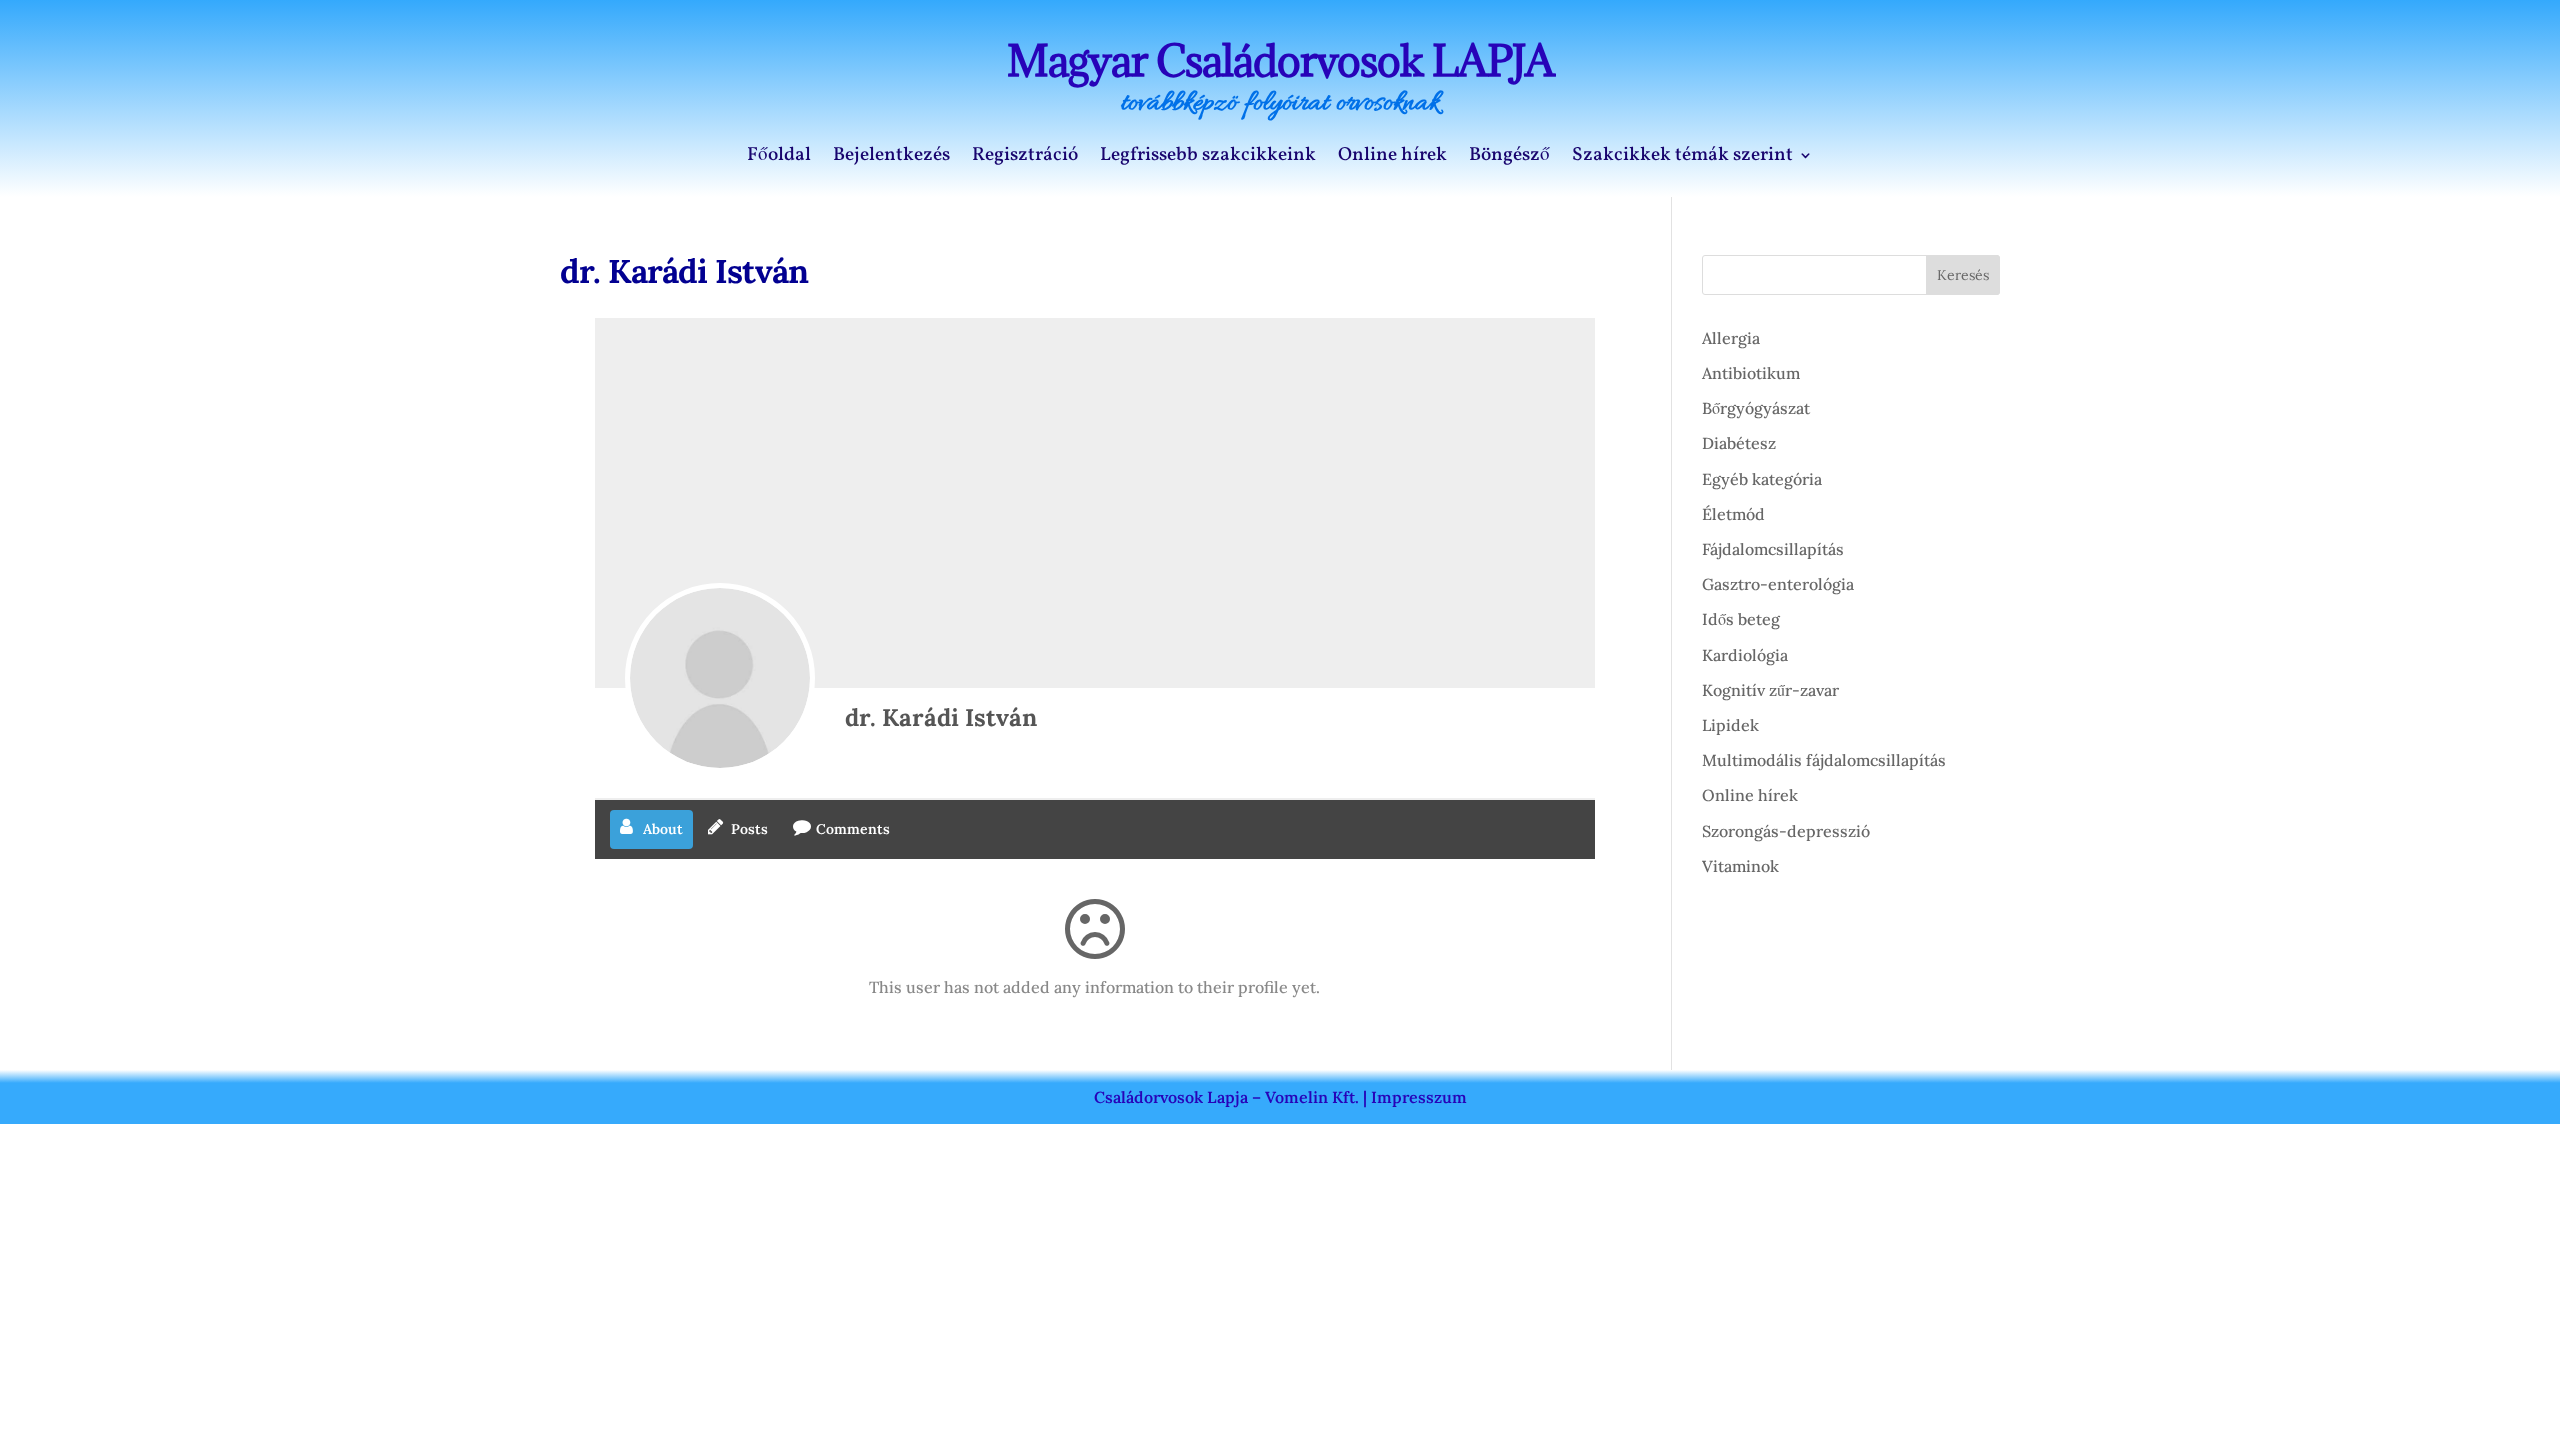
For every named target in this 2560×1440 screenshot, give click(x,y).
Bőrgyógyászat (1756, 408)
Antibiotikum (1751, 373)
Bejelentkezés (891, 158)
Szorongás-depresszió (1786, 831)
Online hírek (1392, 158)
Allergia (1731, 338)
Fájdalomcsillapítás (1773, 549)
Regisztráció (1025, 158)
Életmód (1733, 514)
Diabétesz (1739, 443)
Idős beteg (1741, 619)
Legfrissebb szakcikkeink (1208, 158)
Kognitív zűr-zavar (1770, 690)
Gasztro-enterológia (1778, 584)
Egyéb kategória (1762, 479)
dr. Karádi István (941, 717)
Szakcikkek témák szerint (1682, 158)
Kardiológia (1745, 655)
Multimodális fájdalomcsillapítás (1824, 760)
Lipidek (1730, 725)
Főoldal (779, 158)
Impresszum (1419, 1097)
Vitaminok (1740, 866)
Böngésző (1509, 158)
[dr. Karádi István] (720, 678)
